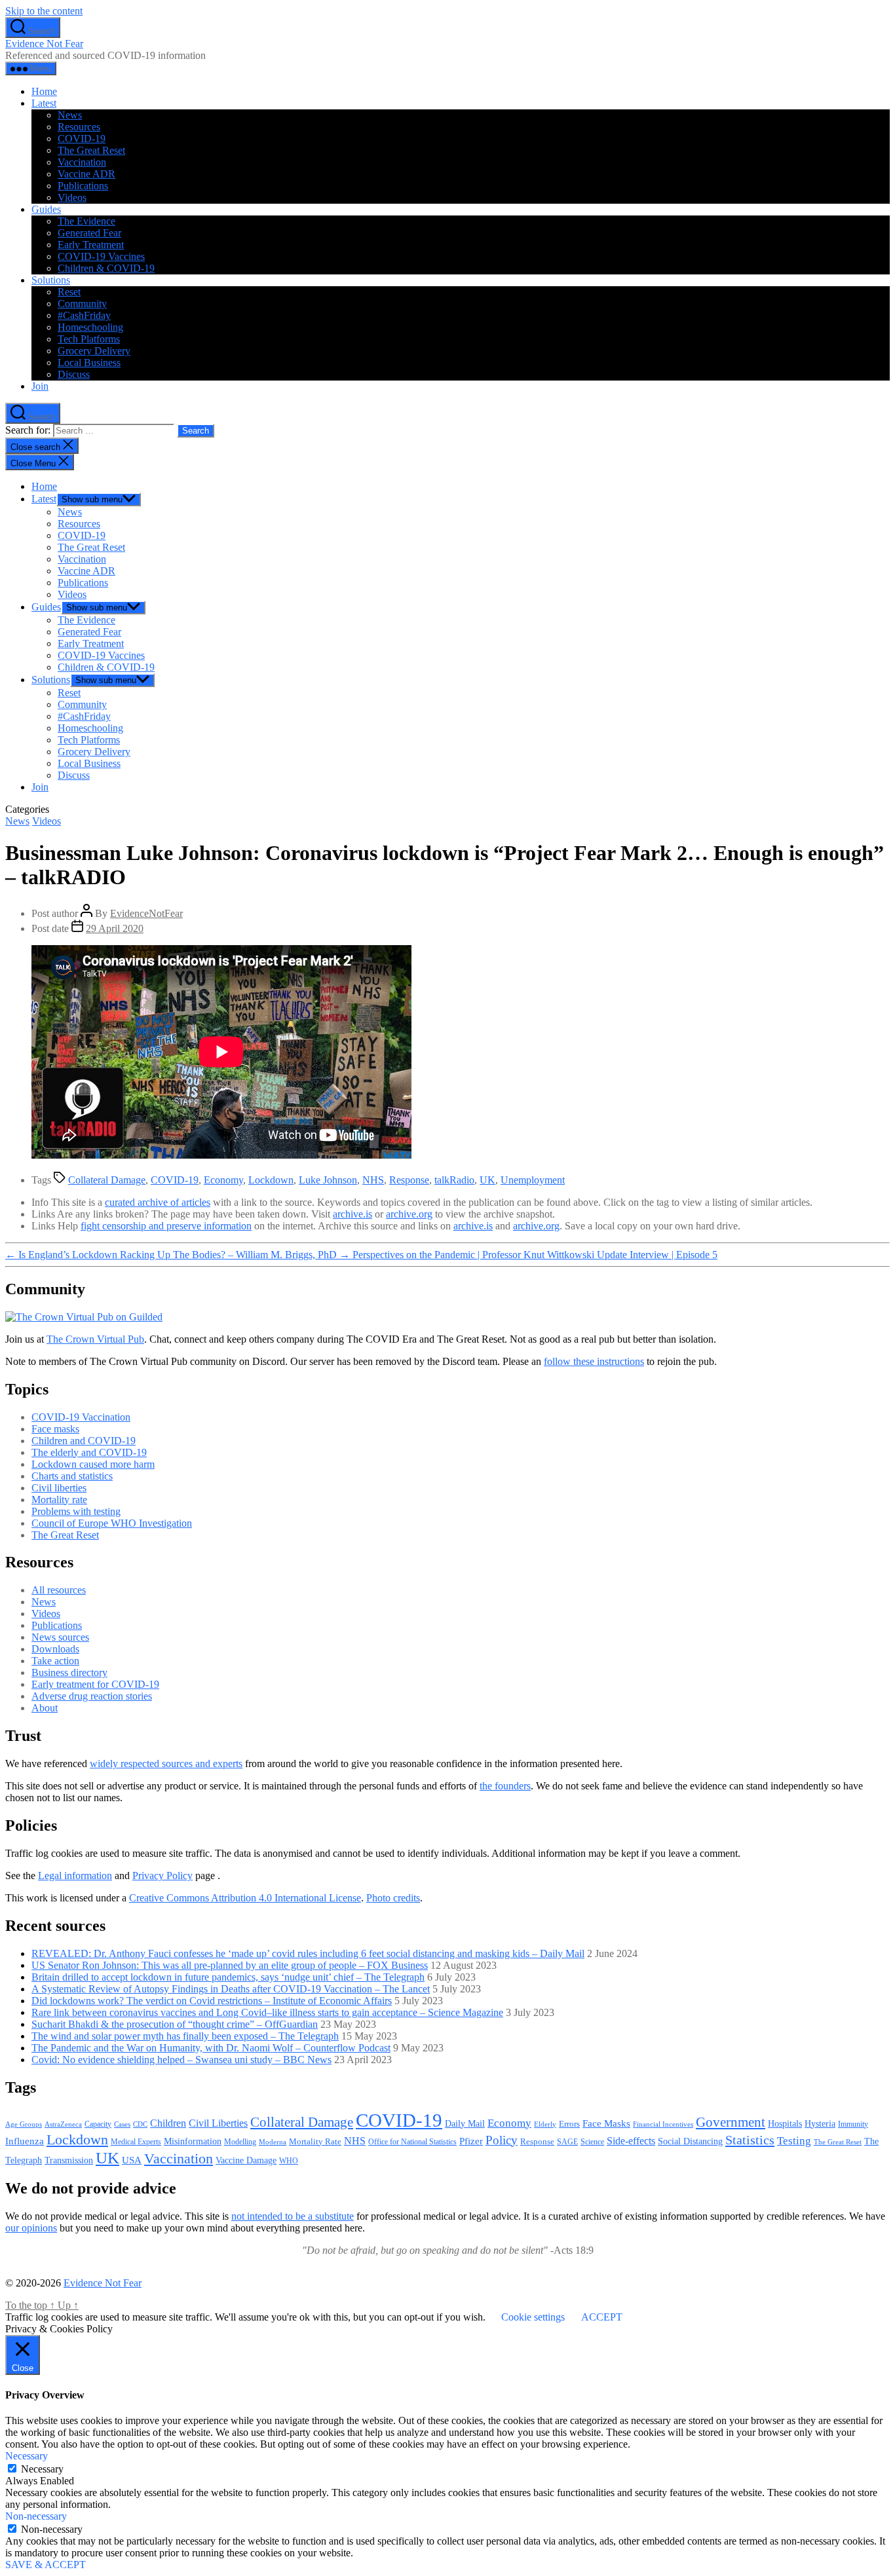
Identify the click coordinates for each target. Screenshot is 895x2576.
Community (82, 304)
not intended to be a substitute (293, 2216)
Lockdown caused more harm (93, 1464)
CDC (140, 2124)
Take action (55, 1661)
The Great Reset (91, 150)
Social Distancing (690, 2141)
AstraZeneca (63, 2124)
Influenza (25, 2141)
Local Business (89, 363)
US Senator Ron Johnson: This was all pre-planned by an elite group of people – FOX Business (230, 1965)
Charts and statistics (72, 1476)
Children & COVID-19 (106, 268)
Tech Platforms (89, 339)
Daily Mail (465, 2123)
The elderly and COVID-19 (89, 1452)
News (70, 115)
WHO (289, 2161)
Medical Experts (136, 2142)
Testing (794, 2140)
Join (40, 386)
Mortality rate (59, 1500)
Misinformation (193, 2141)
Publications (83, 186)
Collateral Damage (107, 1180)
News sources (60, 1637)
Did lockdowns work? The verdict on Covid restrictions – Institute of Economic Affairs (212, 2001)
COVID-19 (82, 139)
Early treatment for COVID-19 (95, 1684)
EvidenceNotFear (146, 913)
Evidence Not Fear (44, 44)
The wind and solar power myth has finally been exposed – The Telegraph (185, 2036)
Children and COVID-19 (84, 1441)
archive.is (352, 1214)
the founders (505, 1786)
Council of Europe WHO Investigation (112, 1523)
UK (487, 1180)
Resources (79, 127)
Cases (122, 2124)
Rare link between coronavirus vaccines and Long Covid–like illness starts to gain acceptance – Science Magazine (267, 2012)
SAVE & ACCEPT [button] (46, 2565)
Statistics (750, 2140)
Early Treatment (91, 245)
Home (44, 91)
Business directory (69, 1672)
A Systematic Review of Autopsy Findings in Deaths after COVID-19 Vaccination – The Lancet (231, 1989)
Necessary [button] (27, 2456)
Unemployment (533, 1180)
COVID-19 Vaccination (81, 1417)
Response (409, 1180)
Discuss (74, 374)
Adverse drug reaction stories (92, 1696)
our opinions (31, 2228)
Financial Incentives (663, 2124)
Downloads (55, 1649)
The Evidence (86, 221)
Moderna (273, 2142)
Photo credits (393, 1898)
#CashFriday (84, 315)
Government (731, 2122)
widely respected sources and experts (166, 1764)
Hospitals (785, 2123)
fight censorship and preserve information (166, 1226)
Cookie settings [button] (533, 2317)
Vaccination (82, 162)
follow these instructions (594, 1361)
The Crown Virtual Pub (95, 1339)
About (45, 1708)
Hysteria (820, 2123)
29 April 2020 (115, 928)
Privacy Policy (162, 1876)
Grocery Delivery (94, 351)
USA (132, 2160)
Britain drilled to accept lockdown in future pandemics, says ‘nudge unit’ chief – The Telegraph (228, 1977)
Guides (46, 209)
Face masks (55, 1429)
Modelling (240, 2142)
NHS (373, 1180)
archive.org (409, 1214)
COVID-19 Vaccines (101, 256)
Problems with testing (76, 1511)
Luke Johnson (328, 1180)
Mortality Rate (315, 2141)
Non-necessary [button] (36, 2516)
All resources (59, 1590)
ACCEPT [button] (602, 2317)
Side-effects (631, 2141)
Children (168, 2123)
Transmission (69, 2160)
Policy (502, 2140)
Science (592, 2142)
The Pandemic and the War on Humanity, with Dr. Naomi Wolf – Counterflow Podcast (211, 2048)
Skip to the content (44, 11)
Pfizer (471, 2141)
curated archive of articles (158, 1202)
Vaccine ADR (86, 174)
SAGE (567, 2142)
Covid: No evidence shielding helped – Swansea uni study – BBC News (181, 2060)
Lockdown (271, 1180)
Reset (69, 292)
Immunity (853, 2124)
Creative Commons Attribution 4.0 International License (245, 1898)
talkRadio (454, 1180)
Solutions (51, 280)
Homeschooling (90, 327)
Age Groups (24, 2124)
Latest (44, 103)
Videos (72, 197)
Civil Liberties (218, 2123)
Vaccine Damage (246, 2160)
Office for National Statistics (412, 2142)
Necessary (42, 2469)
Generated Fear (89, 233)
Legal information (75, 1876)
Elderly (545, 2124)
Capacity (98, 2124)
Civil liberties (59, 1488)
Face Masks (606, 2123)
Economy (223, 1180)
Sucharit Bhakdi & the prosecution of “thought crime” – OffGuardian (175, 2024)
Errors (569, 2124)
